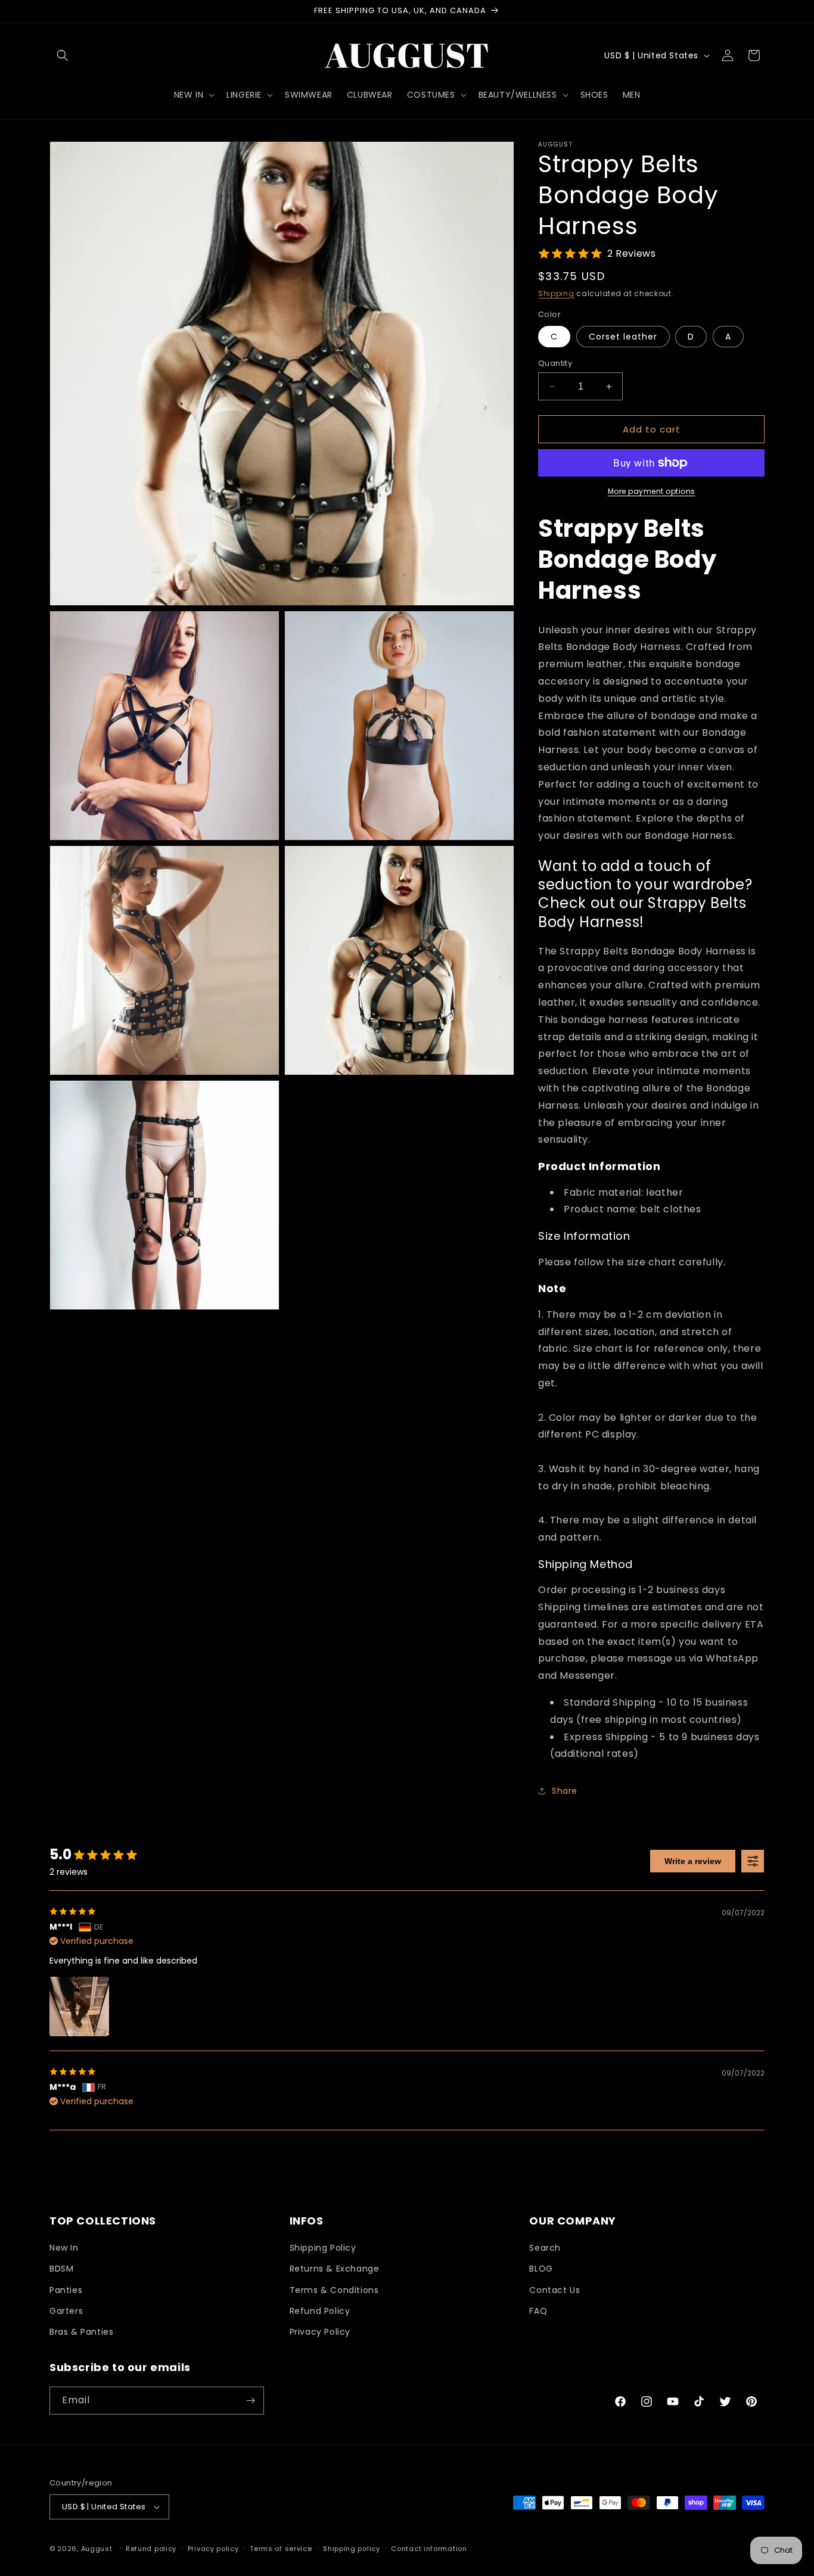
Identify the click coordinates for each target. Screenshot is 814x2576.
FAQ (538, 2311)
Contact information (429, 2549)
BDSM (61, 2269)
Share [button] (565, 1791)
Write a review (693, 1861)
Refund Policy (320, 2311)
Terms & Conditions (334, 2290)
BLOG (541, 2269)
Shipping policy (352, 2549)
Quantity (555, 363)
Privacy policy (213, 2549)
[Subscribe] (250, 2401)
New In (64, 2248)
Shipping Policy (323, 2248)
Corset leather (623, 337)
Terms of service (281, 2549)
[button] (63, 55)
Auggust (98, 2549)
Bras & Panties (81, 2332)
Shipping (556, 293)
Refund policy (151, 2549)
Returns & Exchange (335, 2269)
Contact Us (554, 2290)
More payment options (652, 491)
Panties (66, 2290)
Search (545, 2248)
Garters (66, 2311)
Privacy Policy (320, 2332)
